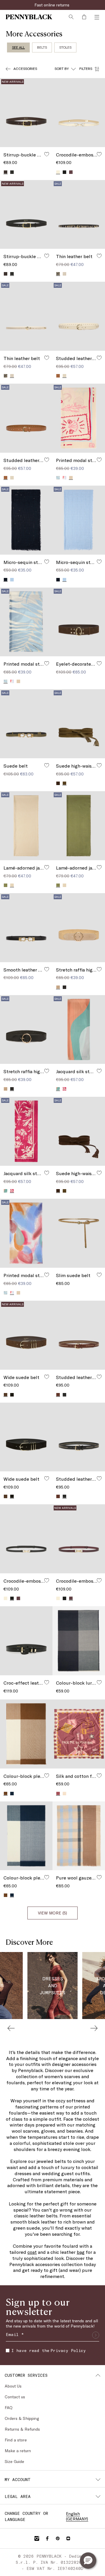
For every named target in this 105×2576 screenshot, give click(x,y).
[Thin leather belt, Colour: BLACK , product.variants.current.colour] (58, 274)
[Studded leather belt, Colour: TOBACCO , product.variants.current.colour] (6, 478)
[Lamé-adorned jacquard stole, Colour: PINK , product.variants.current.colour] (12, 885)
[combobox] (65, 69)
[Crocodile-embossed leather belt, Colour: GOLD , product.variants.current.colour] (58, 172)
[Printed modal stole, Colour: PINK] (18, 681)
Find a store (16, 2440)
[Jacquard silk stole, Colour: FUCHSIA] (64, 1089)
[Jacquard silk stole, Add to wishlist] (99, 1071)
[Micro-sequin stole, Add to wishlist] (47, 562)
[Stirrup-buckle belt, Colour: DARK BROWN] (6, 274)
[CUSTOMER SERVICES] (98, 2375)
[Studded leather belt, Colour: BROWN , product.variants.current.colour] (58, 1395)
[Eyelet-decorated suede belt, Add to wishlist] (99, 663)
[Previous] (11, 2028)
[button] (88, 2561)
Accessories (25, 68)
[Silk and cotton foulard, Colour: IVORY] (64, 1794)
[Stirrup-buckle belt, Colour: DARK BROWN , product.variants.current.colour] (6, 172)
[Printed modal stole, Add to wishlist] (99, 460)
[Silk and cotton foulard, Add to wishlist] (99, 1775)
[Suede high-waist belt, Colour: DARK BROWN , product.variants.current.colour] (58, 1191)
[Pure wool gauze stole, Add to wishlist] (99, 1877)
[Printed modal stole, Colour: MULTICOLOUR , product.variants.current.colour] (12, 1293)
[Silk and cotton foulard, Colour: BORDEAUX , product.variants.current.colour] (58, 1793)
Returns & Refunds (22, 2429)
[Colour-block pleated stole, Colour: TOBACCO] (6, 1895)
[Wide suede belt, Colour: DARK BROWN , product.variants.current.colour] (6, 1395)
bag (81, 2252)
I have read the (49, 2350)
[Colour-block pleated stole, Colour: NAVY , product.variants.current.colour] (12, 1895)
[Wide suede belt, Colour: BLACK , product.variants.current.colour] (12, 1496)
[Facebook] (47, 2538)
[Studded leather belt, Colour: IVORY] (12, 478)
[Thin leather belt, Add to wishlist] (99, 256)
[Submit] (96, 2335)
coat (32, 2252)
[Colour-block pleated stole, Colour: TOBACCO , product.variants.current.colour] (6, 1793)
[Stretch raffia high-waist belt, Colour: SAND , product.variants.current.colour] (58, 987)
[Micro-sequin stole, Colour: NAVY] (58, 580)
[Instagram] (37, 2538)
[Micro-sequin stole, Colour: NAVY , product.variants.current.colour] (6, 580)
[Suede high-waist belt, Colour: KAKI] (64, 1191)
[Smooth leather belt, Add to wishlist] (47, 969)
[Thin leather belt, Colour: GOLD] (64, 274)
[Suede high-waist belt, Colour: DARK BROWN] (58, 783)
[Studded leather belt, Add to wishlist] (99, 358)
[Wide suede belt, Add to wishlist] (47, 1377)
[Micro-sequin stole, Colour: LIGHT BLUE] (12, 580)
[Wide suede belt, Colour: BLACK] (12, 1395)
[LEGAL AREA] (98, 2496)
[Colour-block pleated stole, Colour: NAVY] (12, 1794)
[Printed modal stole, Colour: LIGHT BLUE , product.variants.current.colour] (6, 681)
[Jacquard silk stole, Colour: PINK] (6, 1191)
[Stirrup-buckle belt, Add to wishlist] (47, 154)
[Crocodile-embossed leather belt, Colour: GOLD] (6, 1598)
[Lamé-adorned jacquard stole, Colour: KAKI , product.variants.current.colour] (58, 885)
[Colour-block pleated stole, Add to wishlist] (47, 1775)
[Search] (71, 17)
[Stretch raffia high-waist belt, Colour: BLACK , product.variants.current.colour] (12, 1089)
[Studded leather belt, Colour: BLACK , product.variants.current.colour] (64, 1496)
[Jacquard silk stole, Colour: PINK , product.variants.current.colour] (58, 1089)
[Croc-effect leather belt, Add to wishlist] (47, 1682)
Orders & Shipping (22, 2418)
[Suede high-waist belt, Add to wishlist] (99, 765)
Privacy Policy (68, 2350)
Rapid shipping (53, 5)
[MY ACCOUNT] (98, 2480)
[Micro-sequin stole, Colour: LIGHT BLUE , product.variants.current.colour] (64, 580)
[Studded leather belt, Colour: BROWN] (58, 1496)
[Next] (94, 2028)
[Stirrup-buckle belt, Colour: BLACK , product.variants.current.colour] (12, 274)
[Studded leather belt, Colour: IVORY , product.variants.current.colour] (64, 376)
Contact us (15, 2397)
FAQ (9, 2407)
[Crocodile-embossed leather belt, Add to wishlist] (99, 154)
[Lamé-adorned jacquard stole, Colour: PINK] (64, 885)
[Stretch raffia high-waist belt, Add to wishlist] (99, 969)
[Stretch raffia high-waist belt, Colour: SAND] (6, 1089)
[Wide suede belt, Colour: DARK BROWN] (6, 1496)
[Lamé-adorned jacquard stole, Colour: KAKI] (6, 885)
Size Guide (14, 2461)
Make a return (18, 2451)
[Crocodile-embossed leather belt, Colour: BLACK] (64, 172)
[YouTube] (68, 2538)
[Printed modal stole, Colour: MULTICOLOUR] (64, 478)
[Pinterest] (58, 2538)
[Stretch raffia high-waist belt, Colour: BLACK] (64, 987)
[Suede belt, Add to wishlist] (47, 765)
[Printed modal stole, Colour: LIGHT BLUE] (58, 478)
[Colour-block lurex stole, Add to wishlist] (99, 1682)
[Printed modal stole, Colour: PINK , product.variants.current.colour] (71, 478)
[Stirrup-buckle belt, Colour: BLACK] (12, 172)
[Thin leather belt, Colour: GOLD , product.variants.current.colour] (12, 376)
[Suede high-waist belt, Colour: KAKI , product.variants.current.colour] (64, 783)
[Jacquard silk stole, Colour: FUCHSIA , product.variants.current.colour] (12, 1191)
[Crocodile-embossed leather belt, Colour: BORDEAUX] (71, 172)
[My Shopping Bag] (84, 17)
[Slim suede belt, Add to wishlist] (99, 1275)
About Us (13, 2386)
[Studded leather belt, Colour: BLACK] (64, 1395)
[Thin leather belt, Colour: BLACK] (6, 376)
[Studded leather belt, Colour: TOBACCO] (58, 376)
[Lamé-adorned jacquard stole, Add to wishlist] (47, 867)
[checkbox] (8, 2351)
